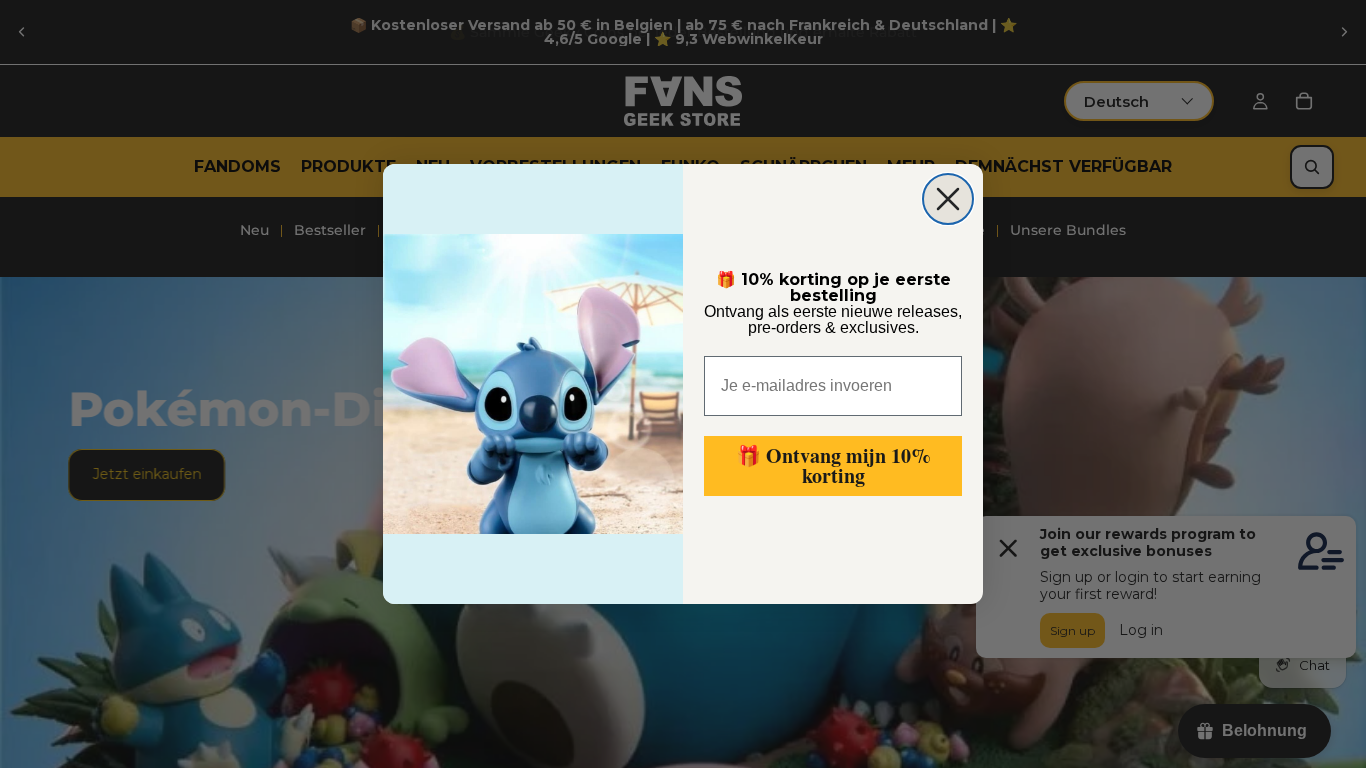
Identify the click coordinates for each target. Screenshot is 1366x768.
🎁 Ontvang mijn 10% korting (833, 465)
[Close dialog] (948, 199)
